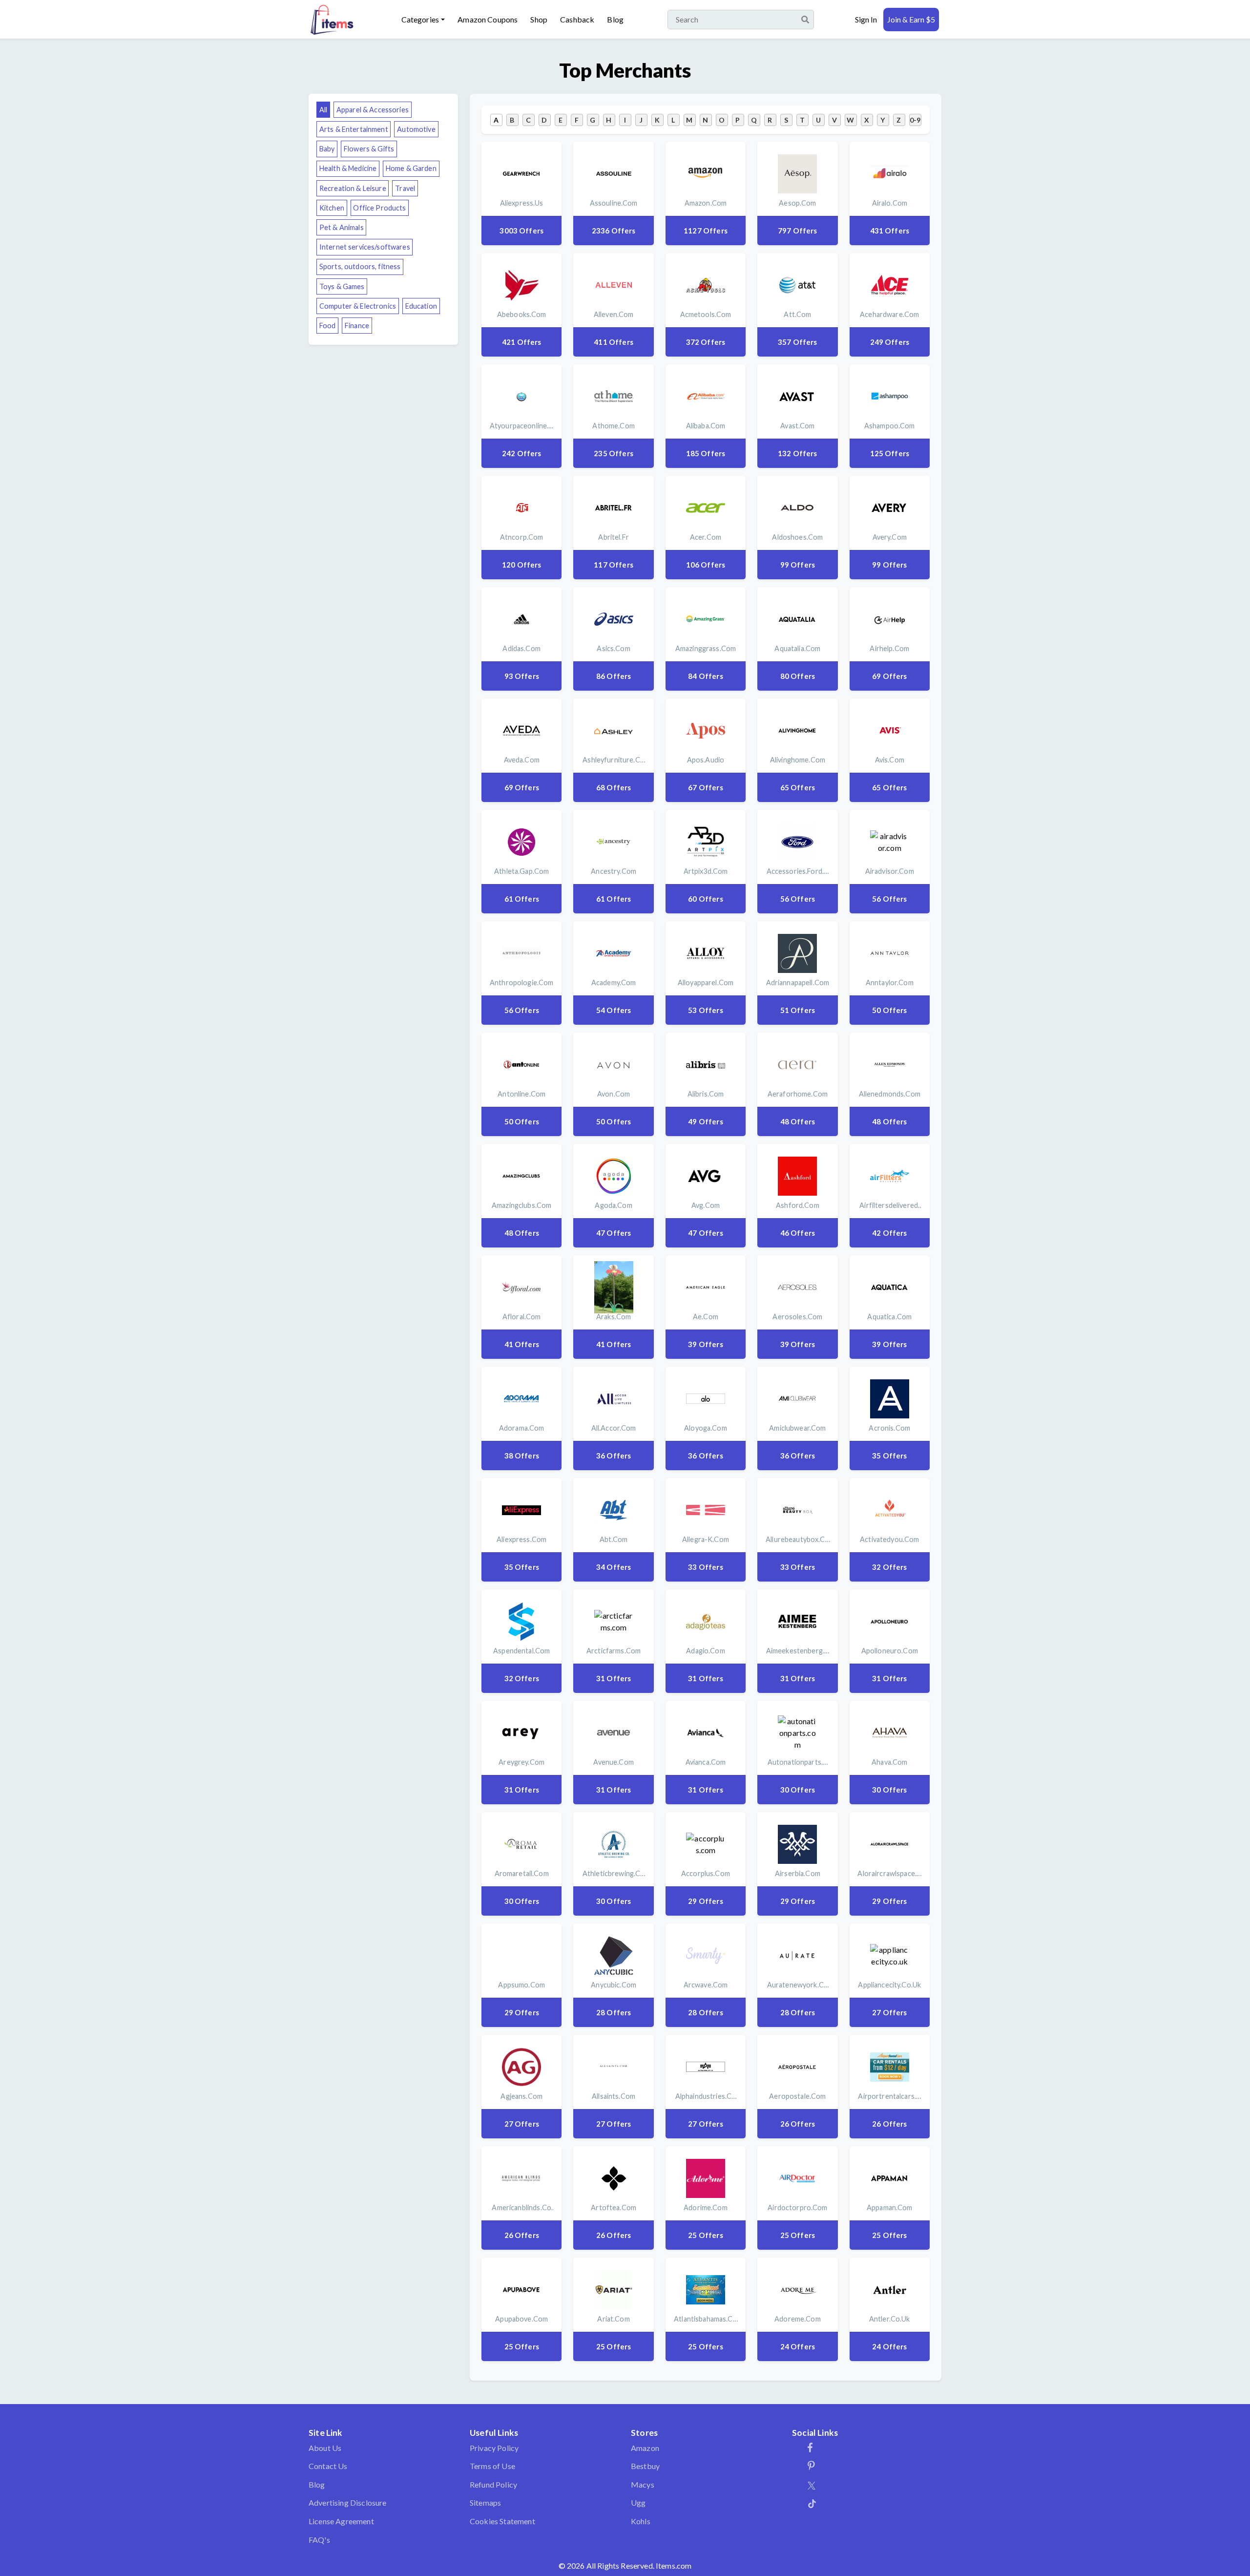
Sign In (866, 19)
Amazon (645, 2448)
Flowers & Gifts (369, 149)
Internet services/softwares (365, 247)
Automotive (416, 129)
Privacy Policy (494, 2448)
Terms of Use (492, 2466)
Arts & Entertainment (354, 129)
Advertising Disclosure (348, 2502)
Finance (357, 326)
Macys (643, 2484)
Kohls (641, 2521)
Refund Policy (493, 2484)
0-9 (915, 120)
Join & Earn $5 (911, 19)
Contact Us (328, 2466)
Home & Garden (411, 168)
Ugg (638, 2502)
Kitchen (332, 208)
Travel (405, 188)
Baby (327, 149)
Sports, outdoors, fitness (360, 266)
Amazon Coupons (488, 19)
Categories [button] (420, 19)
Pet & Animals (342, 227)
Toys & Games (342, 286)
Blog (615, 19)
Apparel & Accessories (373, 110)
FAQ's (319, 2540)
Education (421, 306)
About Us (325, 2448)
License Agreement (341, 2521)
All (323, 110)
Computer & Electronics (358, 306)
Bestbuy (645, 2466)
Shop (539, 19)
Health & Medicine (348, 168)
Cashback (577, 19)
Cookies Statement (502, 2521)
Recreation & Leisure (353, 188)
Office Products (379, 208)
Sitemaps (485, 2502)
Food (328, 326)
